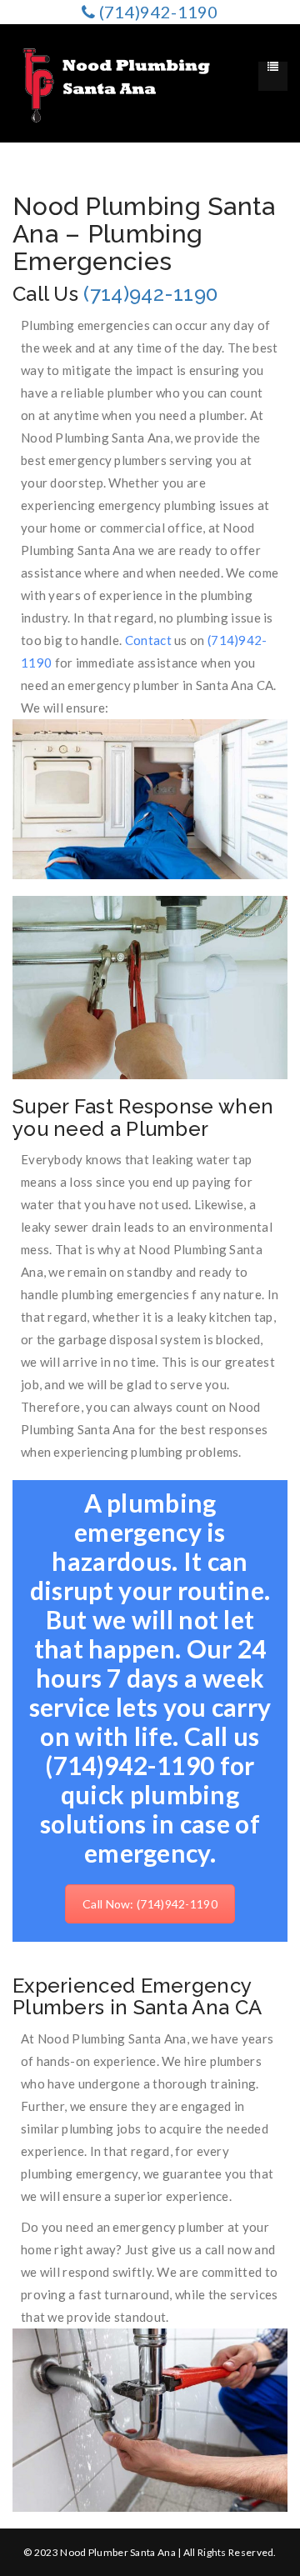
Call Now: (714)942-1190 (150, 1904)
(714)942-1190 (150, 294)
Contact (148, 640)
